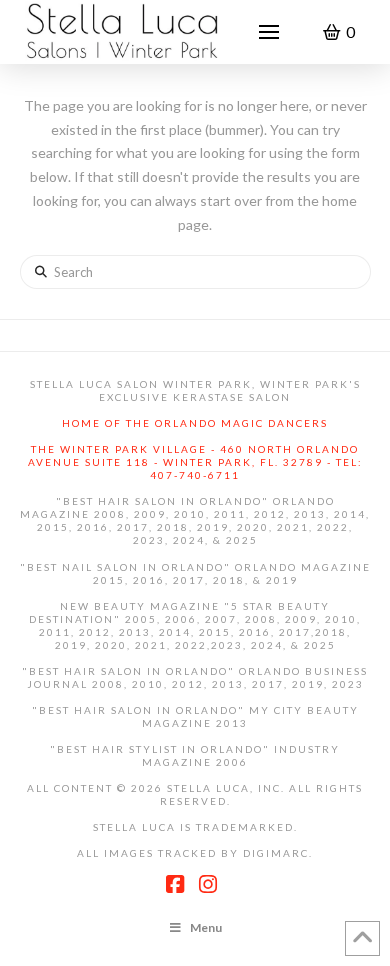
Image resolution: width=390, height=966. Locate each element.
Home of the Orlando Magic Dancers (195, 423)
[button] (269, 32)
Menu (206, 927)
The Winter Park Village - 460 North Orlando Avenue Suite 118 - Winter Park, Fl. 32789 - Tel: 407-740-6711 (195, 462)
